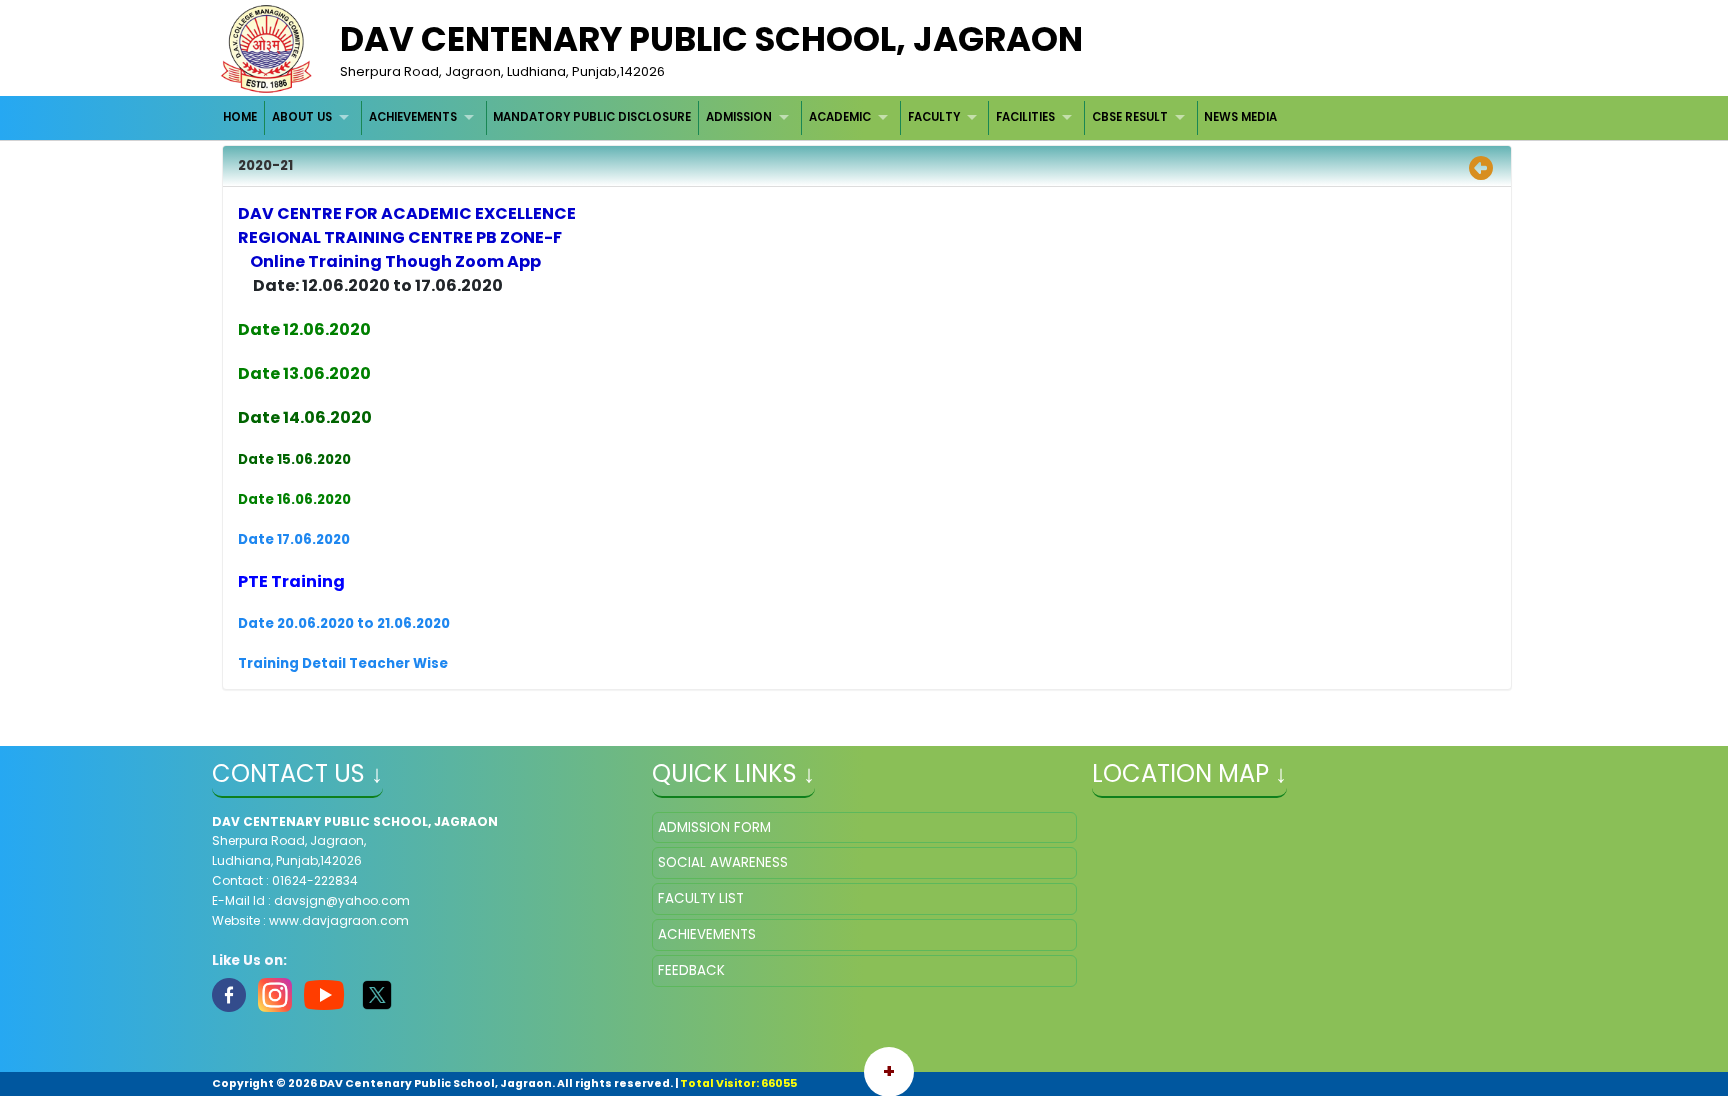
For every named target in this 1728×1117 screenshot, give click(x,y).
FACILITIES (1025, 117)
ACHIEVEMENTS (413, 117)
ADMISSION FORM (714, 827)
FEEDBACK (691, 970)
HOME (240, 117)
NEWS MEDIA (1240, 117)
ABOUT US (302, 117)
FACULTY (934, 117)
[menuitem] (241, 117)
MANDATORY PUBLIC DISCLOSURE (592, 117)
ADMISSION (739, 117)
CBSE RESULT (1130, 117)
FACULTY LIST (701, 898)
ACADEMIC (840, 117)
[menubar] (751, 117)
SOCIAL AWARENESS (723, 862)
